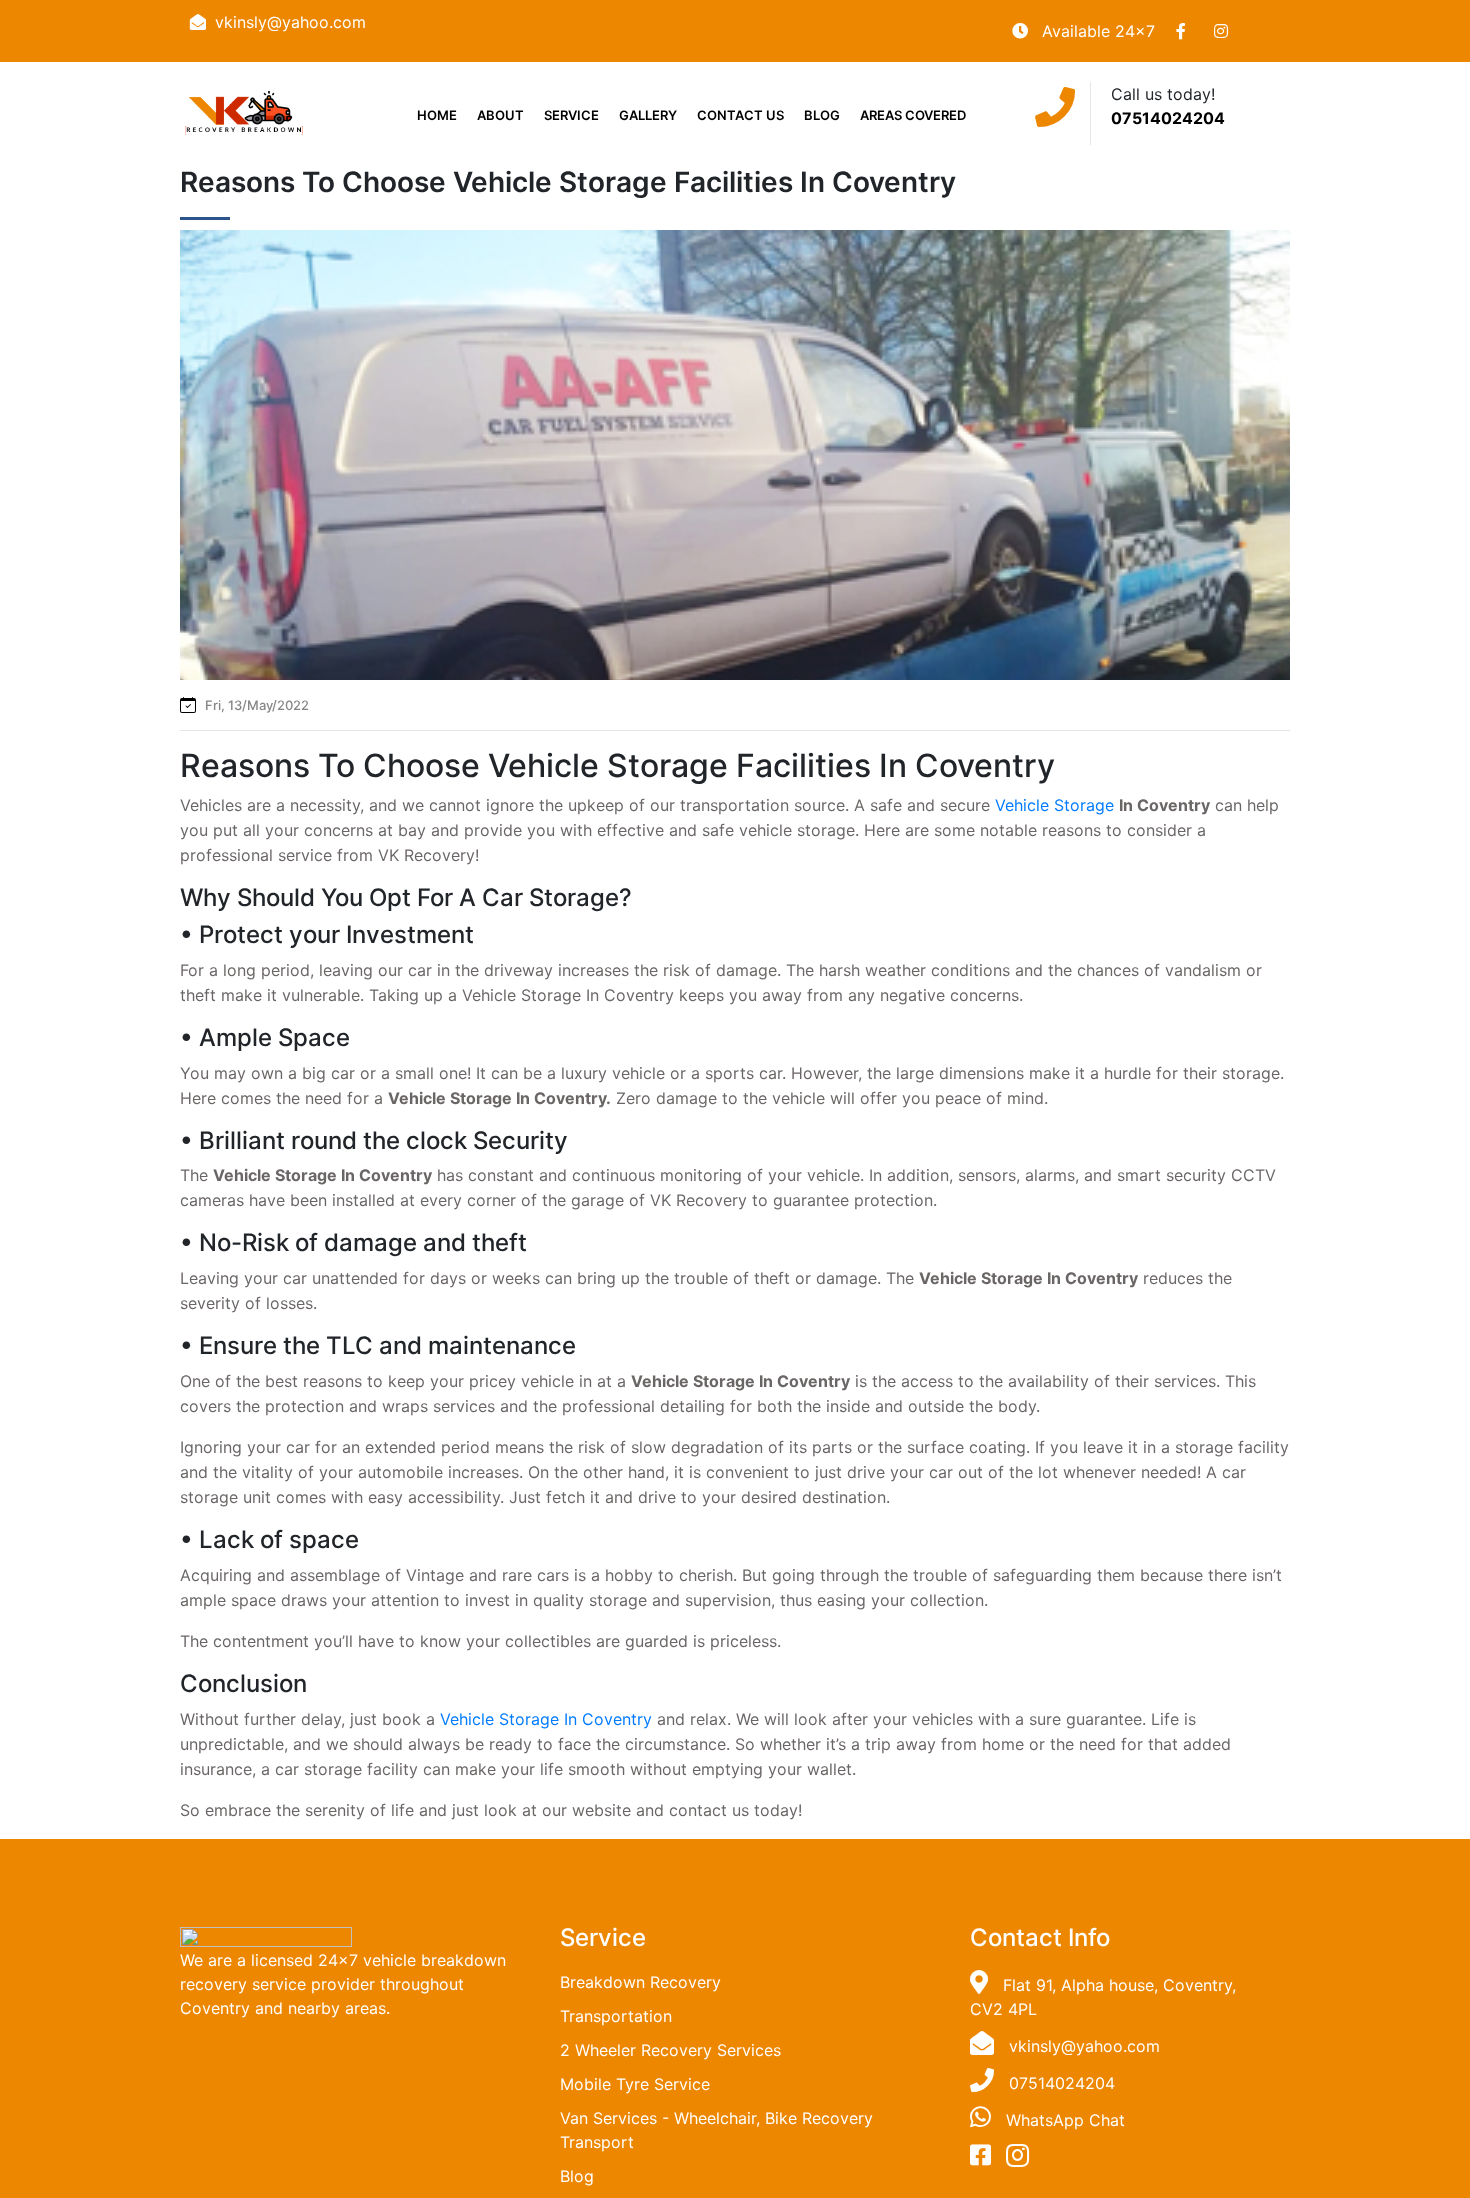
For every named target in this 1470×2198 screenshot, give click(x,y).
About (500, 115)
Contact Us (740, 115)
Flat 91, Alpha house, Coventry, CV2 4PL (1103, 1997)
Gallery (648, 115)
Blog (822, 115)
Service (571, 115)
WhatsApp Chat (1065, 2120)
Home (437, 115)
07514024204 (1168, 118)
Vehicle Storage (1054, 805)
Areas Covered (913, 115)
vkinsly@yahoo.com (290, 22)
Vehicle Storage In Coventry (546, 1719)
